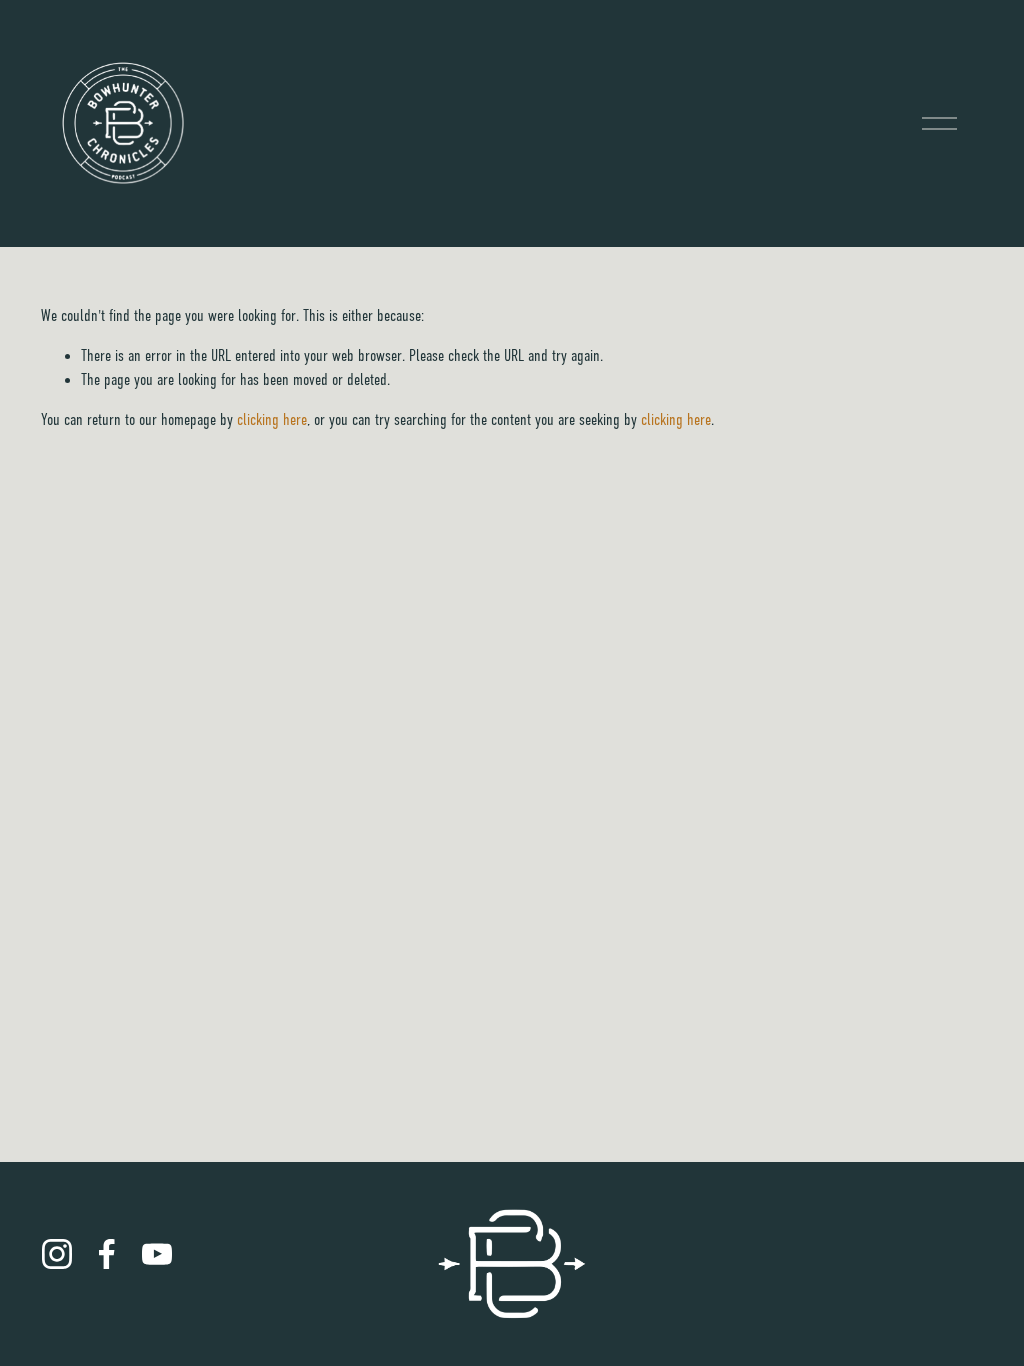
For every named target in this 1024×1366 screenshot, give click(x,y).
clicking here (272, 420)
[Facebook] (107, 1254)
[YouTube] (157, 1254)
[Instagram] (57, 1254)
